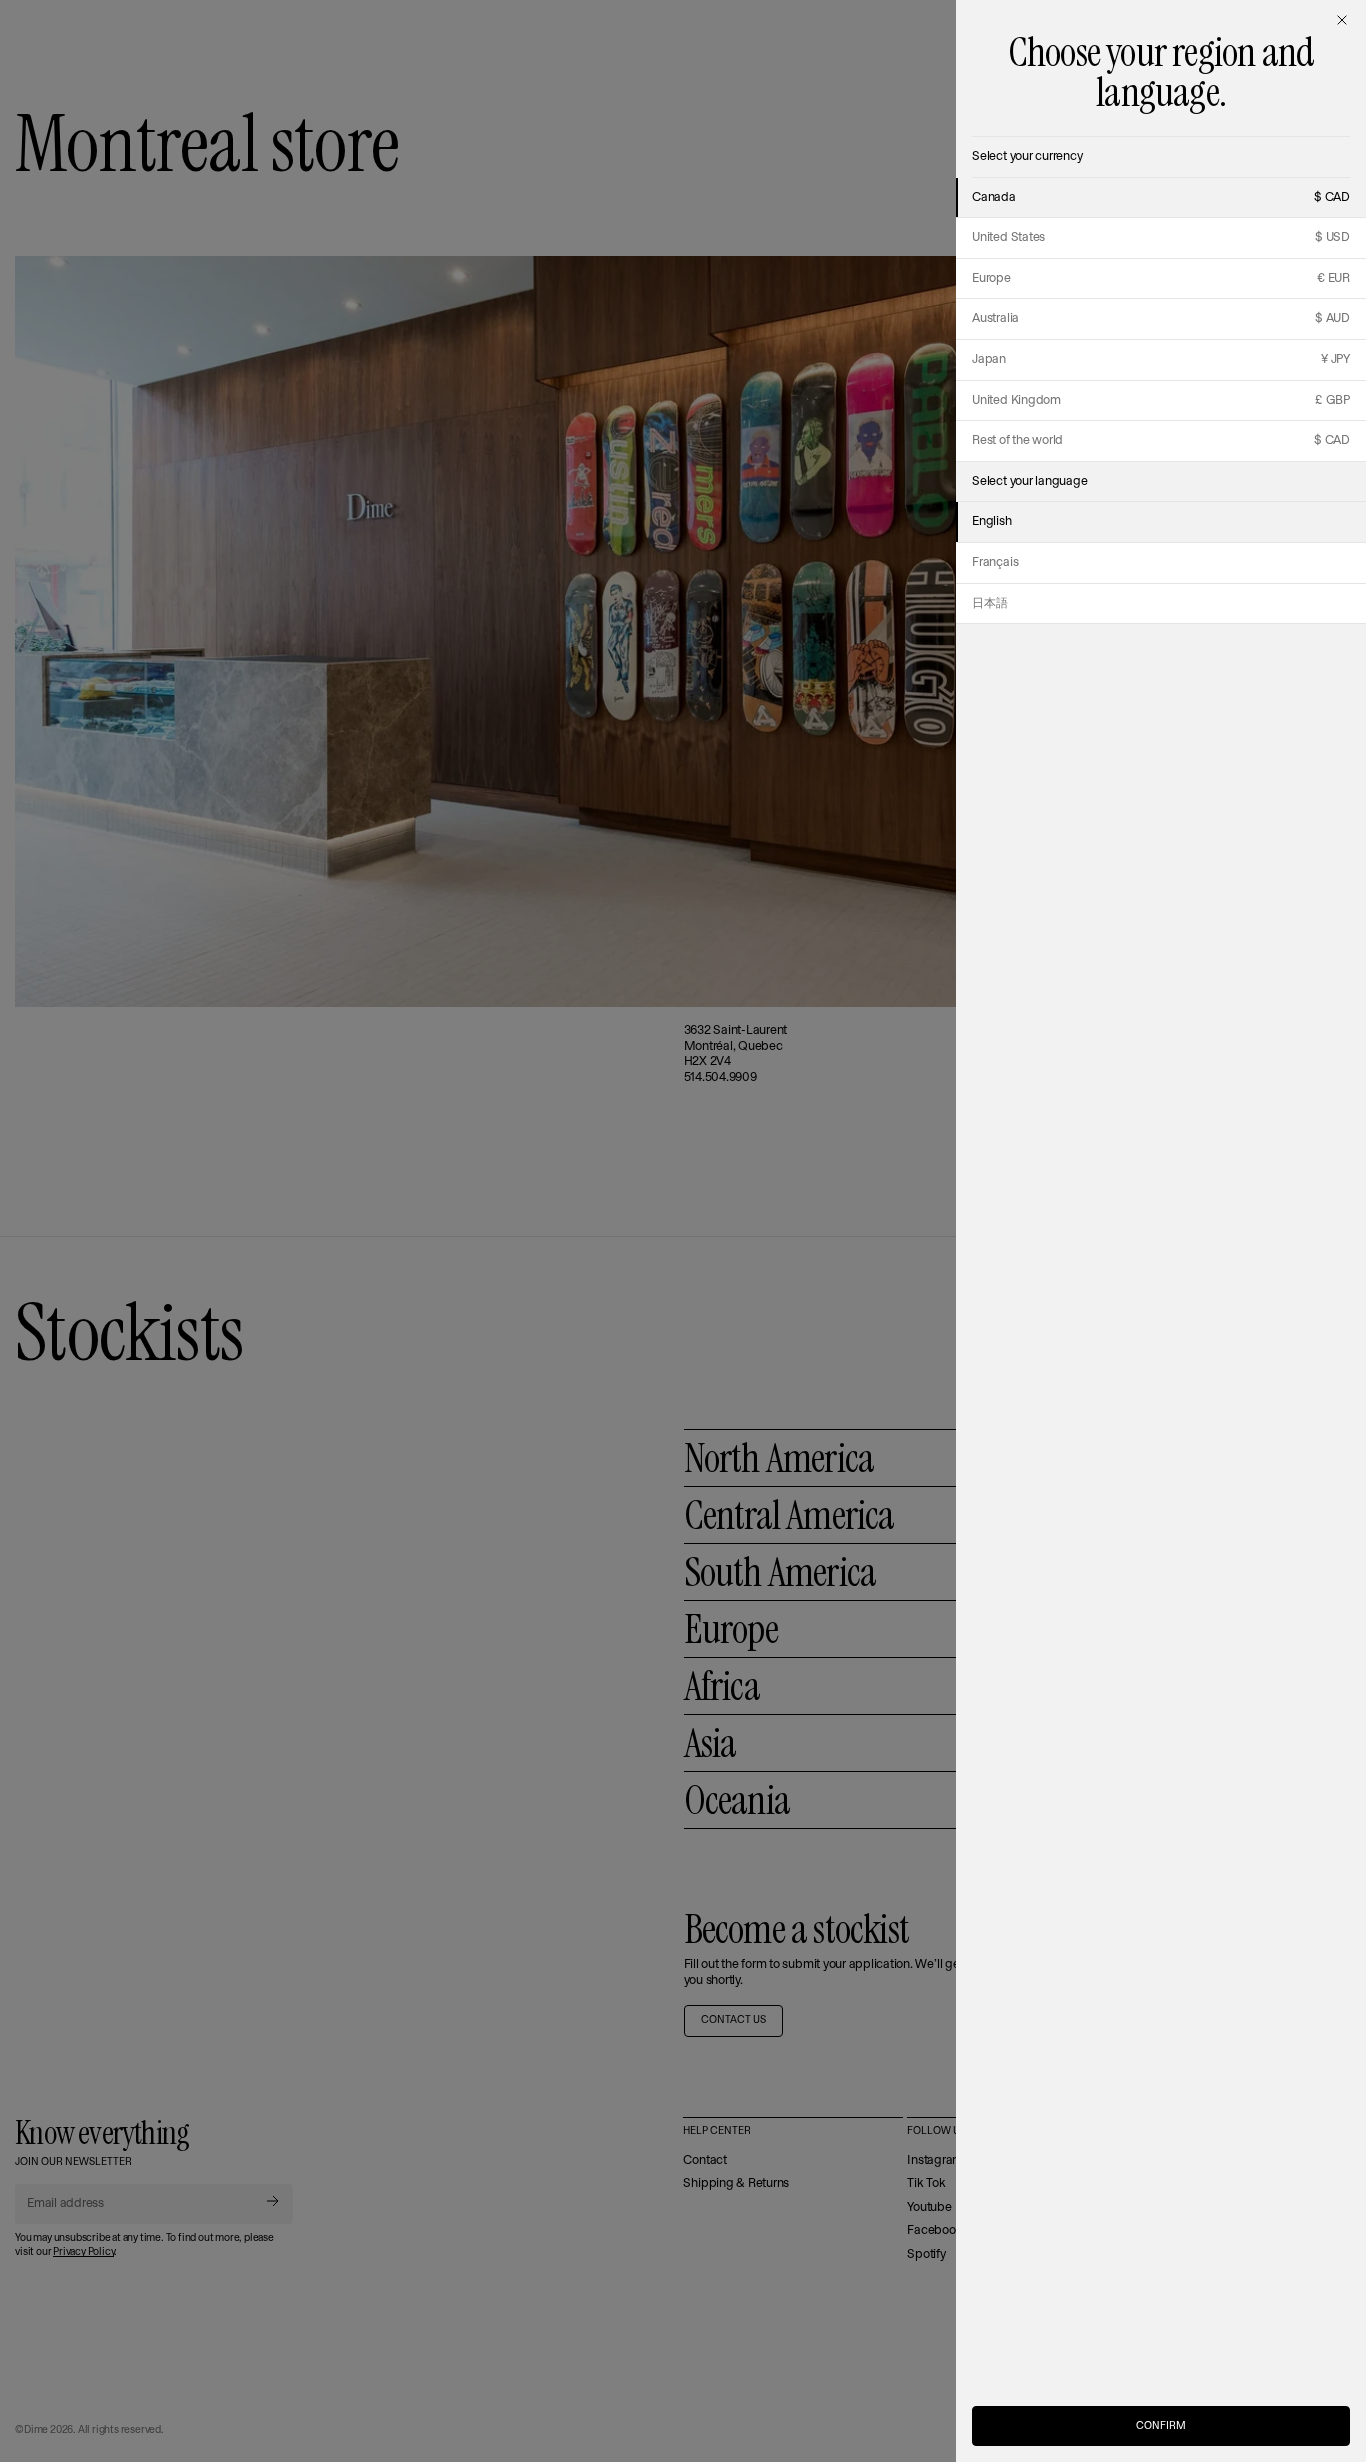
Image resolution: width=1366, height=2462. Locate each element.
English (991, 521)
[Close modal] (1342, 20)
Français (995, 562)
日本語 (989, 603)
